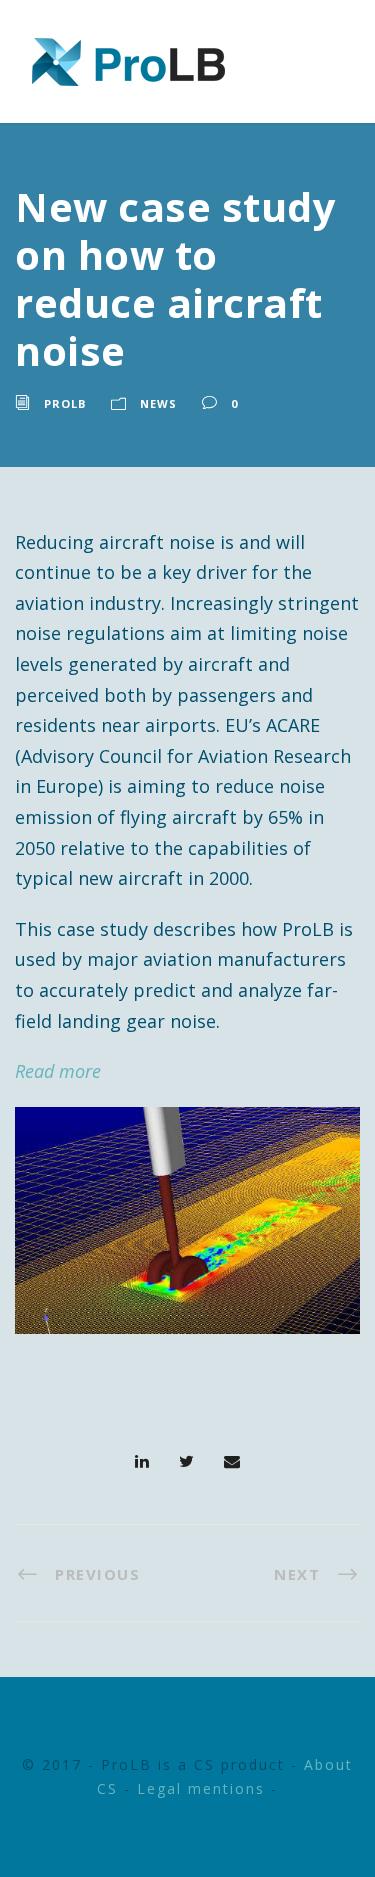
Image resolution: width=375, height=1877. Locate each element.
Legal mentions (201, 1788)
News (158, 403)
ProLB (65, 403)
